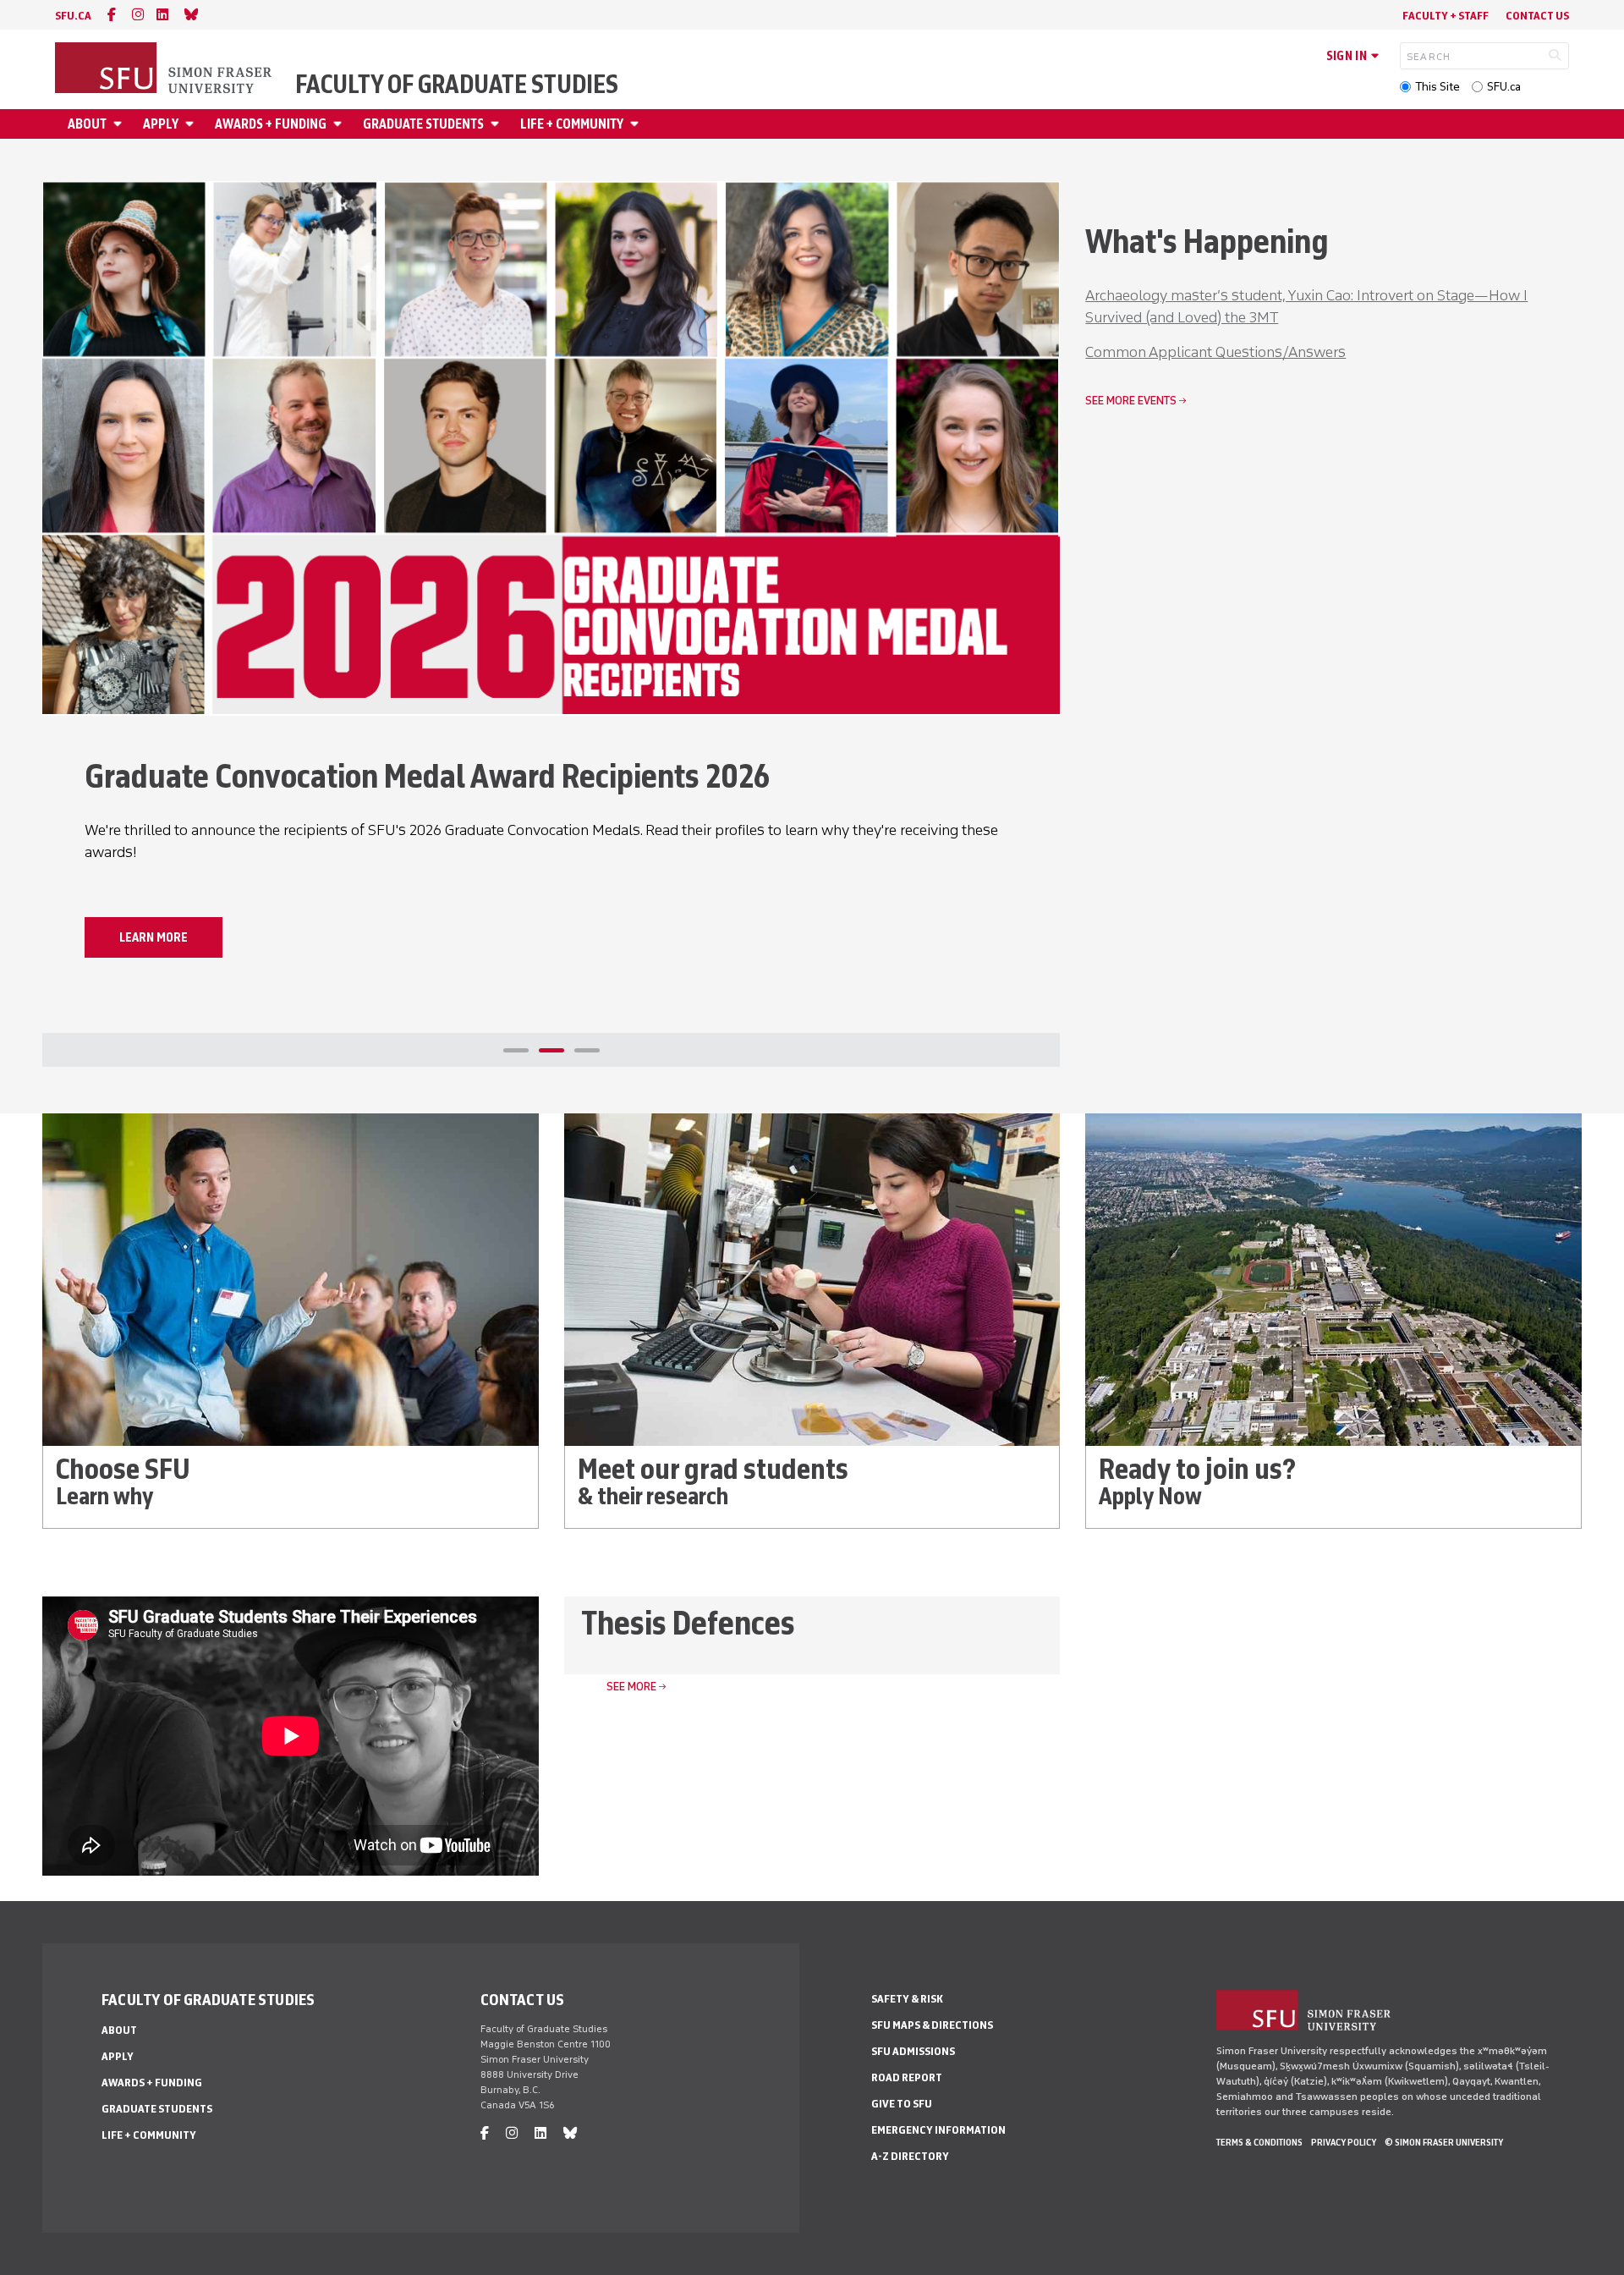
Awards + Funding (271, 124)
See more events (1131, 401)
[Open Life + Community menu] (637, 124)
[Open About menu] (120, 124)
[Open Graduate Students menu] (497, 124)
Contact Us (1537, 16)
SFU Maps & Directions (932, 2025)
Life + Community (572, 124)
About (87, 124)
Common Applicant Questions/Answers (1215, 352)
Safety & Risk (907, 1999)
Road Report (907, 2077)
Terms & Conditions (1259, 2142)
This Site (1437, 87)
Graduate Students (423, 124)
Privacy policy (1344, 2142)
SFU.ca (1504, 87)
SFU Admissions (913, 2051)
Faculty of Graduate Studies (457, 85)
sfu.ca (73, 16)
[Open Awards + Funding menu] (340, 124)
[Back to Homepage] (165, 69)
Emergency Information (938, 2130)
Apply (161, 124)
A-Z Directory (910, 2156)
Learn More (154, 937)
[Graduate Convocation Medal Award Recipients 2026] (551, 448)
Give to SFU (902, 2104)
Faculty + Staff (1446, 16)
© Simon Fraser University (1444, 2142)
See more (631, 1687)
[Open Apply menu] (192, 124)
